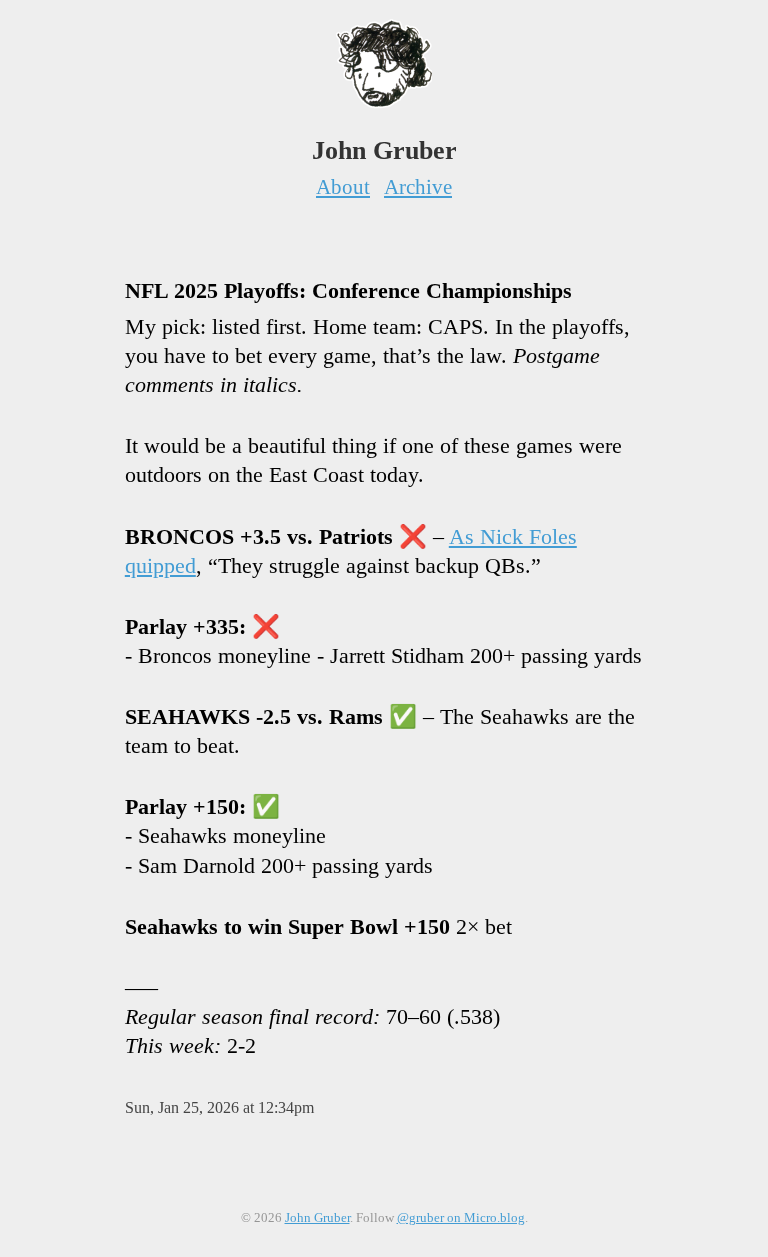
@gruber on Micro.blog (461, 1218)
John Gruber (317, 1218)
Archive (418, 186)
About (343, 186)
